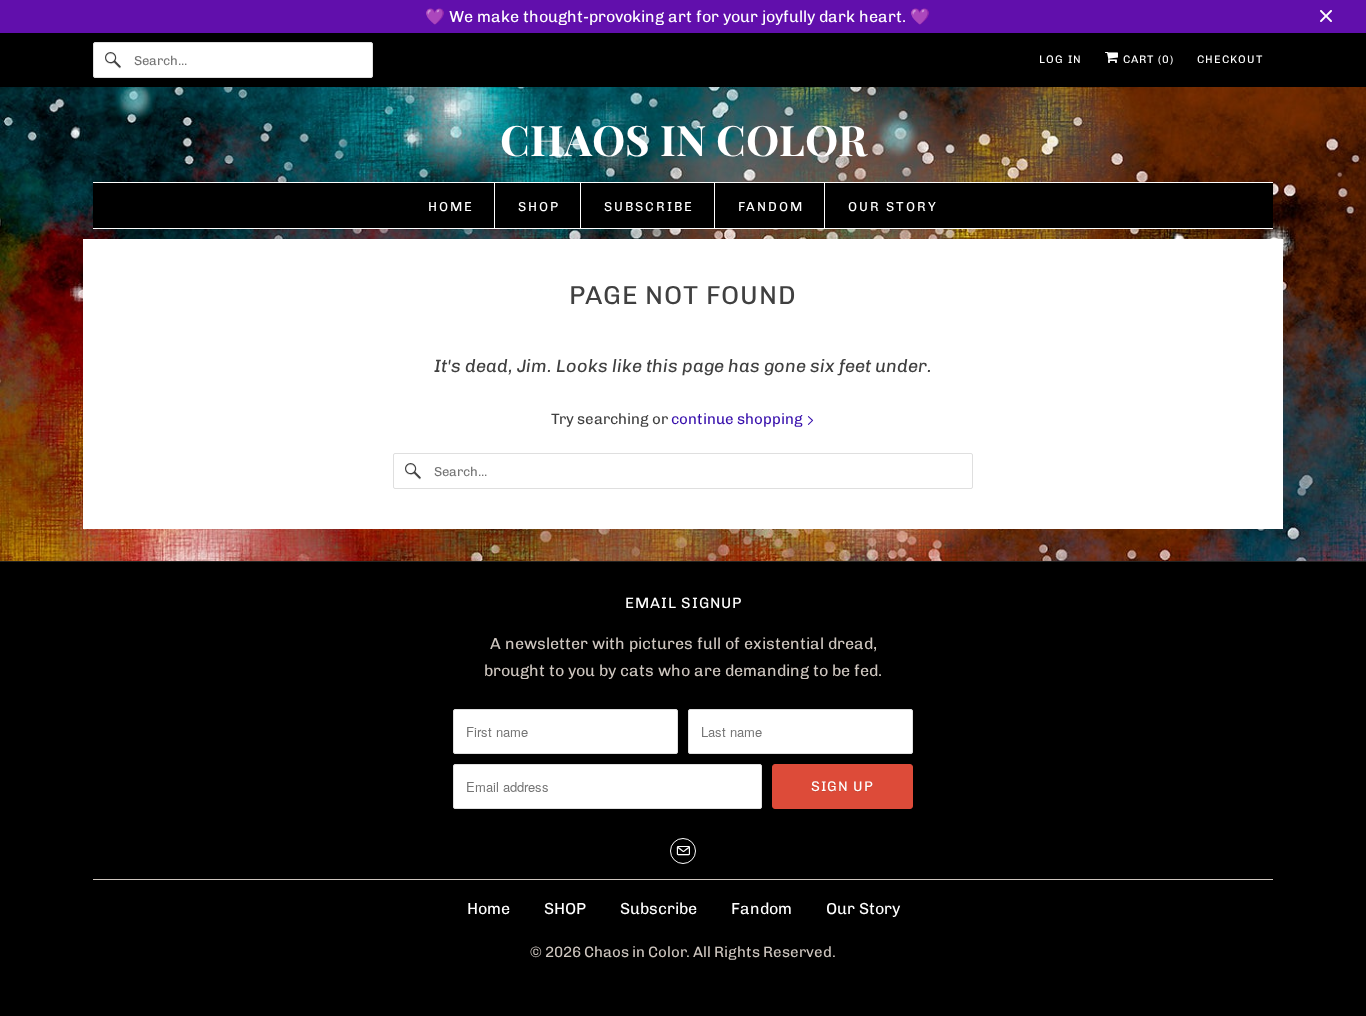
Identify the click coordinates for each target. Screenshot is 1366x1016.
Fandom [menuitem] (771, 206)
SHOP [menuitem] (539, 206)
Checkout (1230, 59)
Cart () (1146, 59)
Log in (1060, 59)
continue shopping (738, 419)
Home (488, 908)
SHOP (565, 908)
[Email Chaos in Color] (683, 851)
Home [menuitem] (451, 206)
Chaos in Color (635, 952)
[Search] (113, 60)
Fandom (761, 908)
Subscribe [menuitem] (649, 206)
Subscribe (658, 908)
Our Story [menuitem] (893, 206)
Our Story (863, 908)
